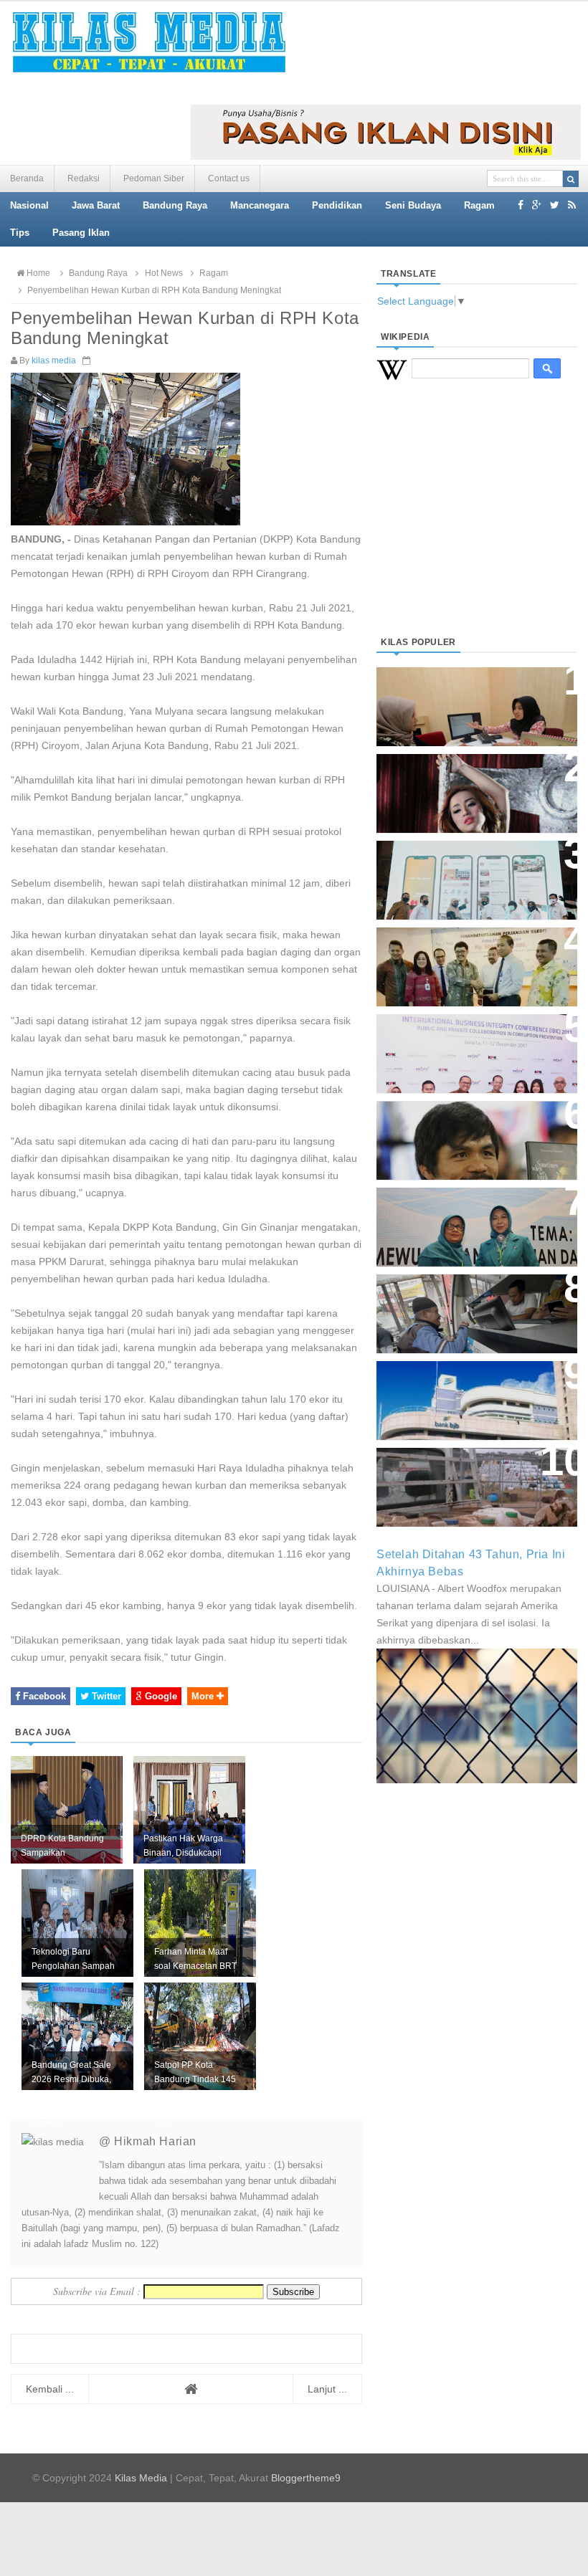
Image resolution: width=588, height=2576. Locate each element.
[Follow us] (555, 205)
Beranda (27, 178)
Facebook (43, 1696)
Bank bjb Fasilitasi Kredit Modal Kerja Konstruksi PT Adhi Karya (464, 959)
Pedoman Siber (154, 178)
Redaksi (84, 178)
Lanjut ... (327, 2389)
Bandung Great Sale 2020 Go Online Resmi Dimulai (469, 865)
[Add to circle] (537, 205)
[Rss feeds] (572, 205)
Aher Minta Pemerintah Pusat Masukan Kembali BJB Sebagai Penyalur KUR (475, 1393)
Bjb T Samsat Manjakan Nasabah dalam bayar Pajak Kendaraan (467, 1306)
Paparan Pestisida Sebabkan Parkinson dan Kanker (468, 1473)
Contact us (229, 178)
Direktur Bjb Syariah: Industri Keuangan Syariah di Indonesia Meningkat (476, 699)
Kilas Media (141, 2478)
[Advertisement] (477, 525)
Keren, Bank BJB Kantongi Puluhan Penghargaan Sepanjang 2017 (463, 1046)
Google (160, 1696)
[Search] (571, 179)
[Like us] (521, 205)
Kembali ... (50, 2389)
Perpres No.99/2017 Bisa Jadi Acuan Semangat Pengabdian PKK (470, 1220)
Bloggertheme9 (306, 2478)
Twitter (105, 1696)
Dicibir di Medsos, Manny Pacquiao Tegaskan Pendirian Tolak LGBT (471, 1133)
